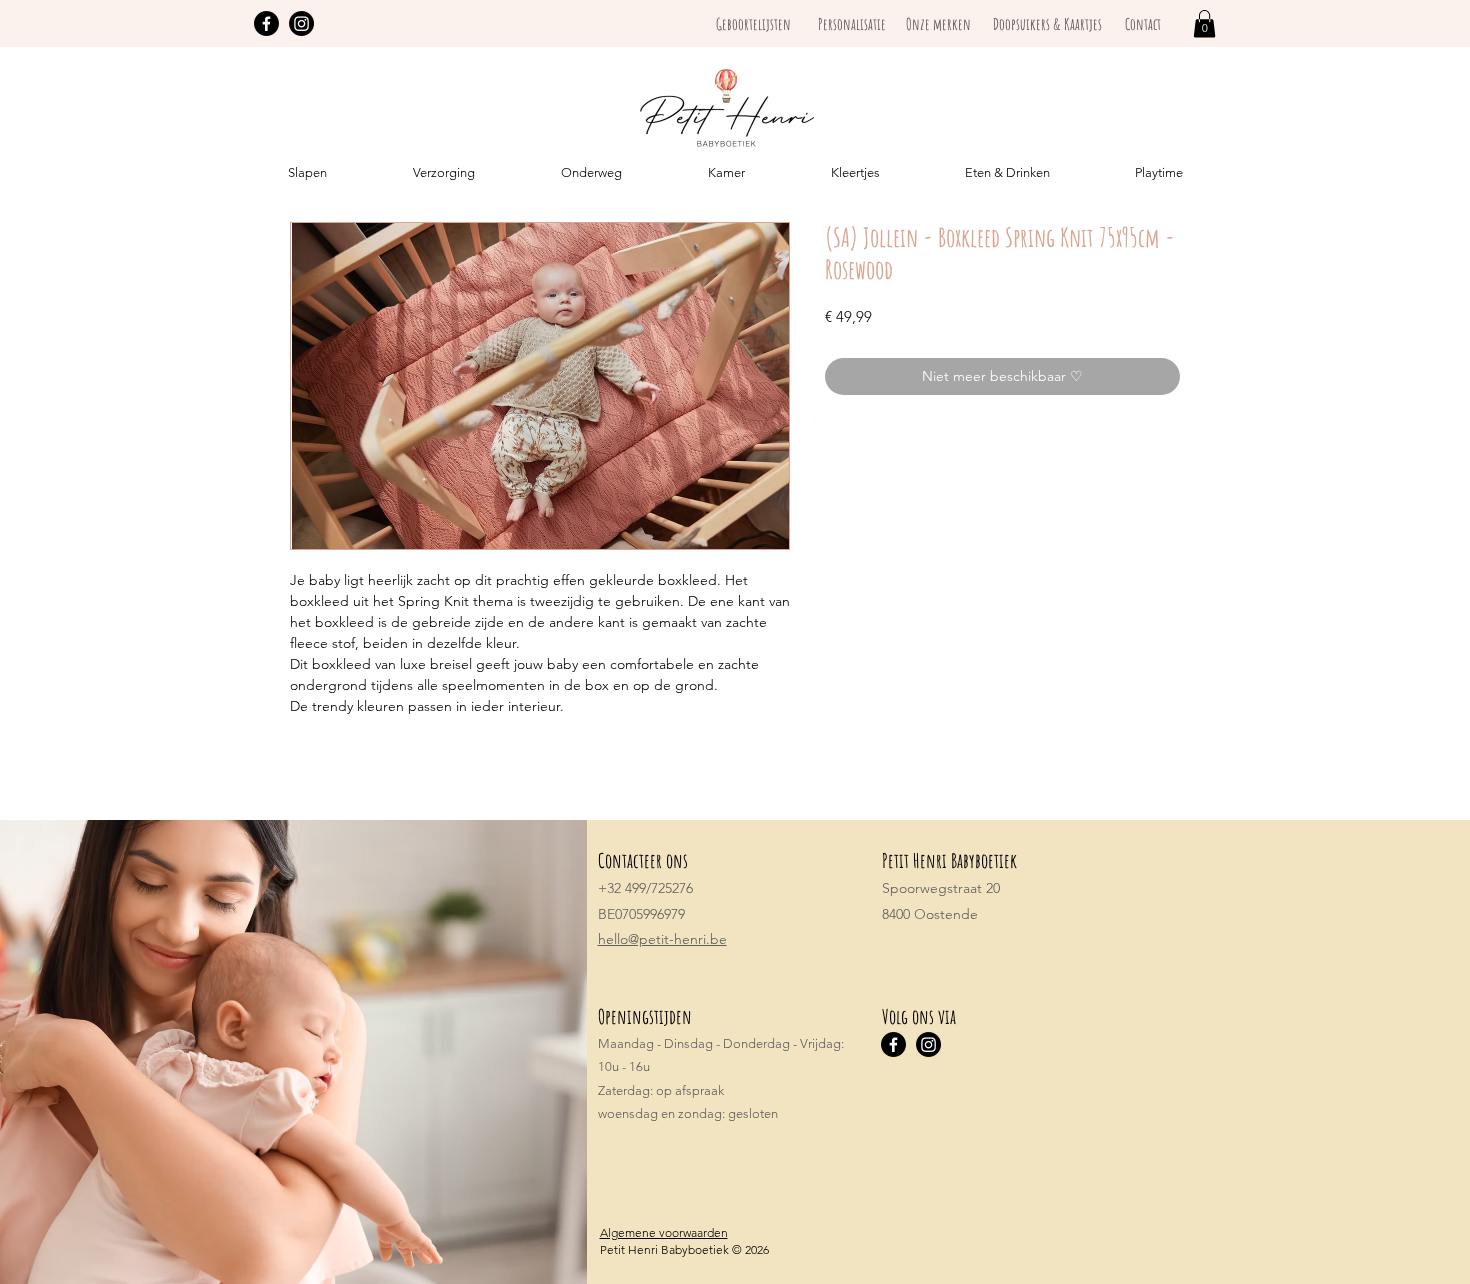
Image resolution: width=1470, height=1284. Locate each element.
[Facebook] (266, 23)
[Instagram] (301, 23)
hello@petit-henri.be (662, 939)
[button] (1204, 23)
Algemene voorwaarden (664, 1232)
